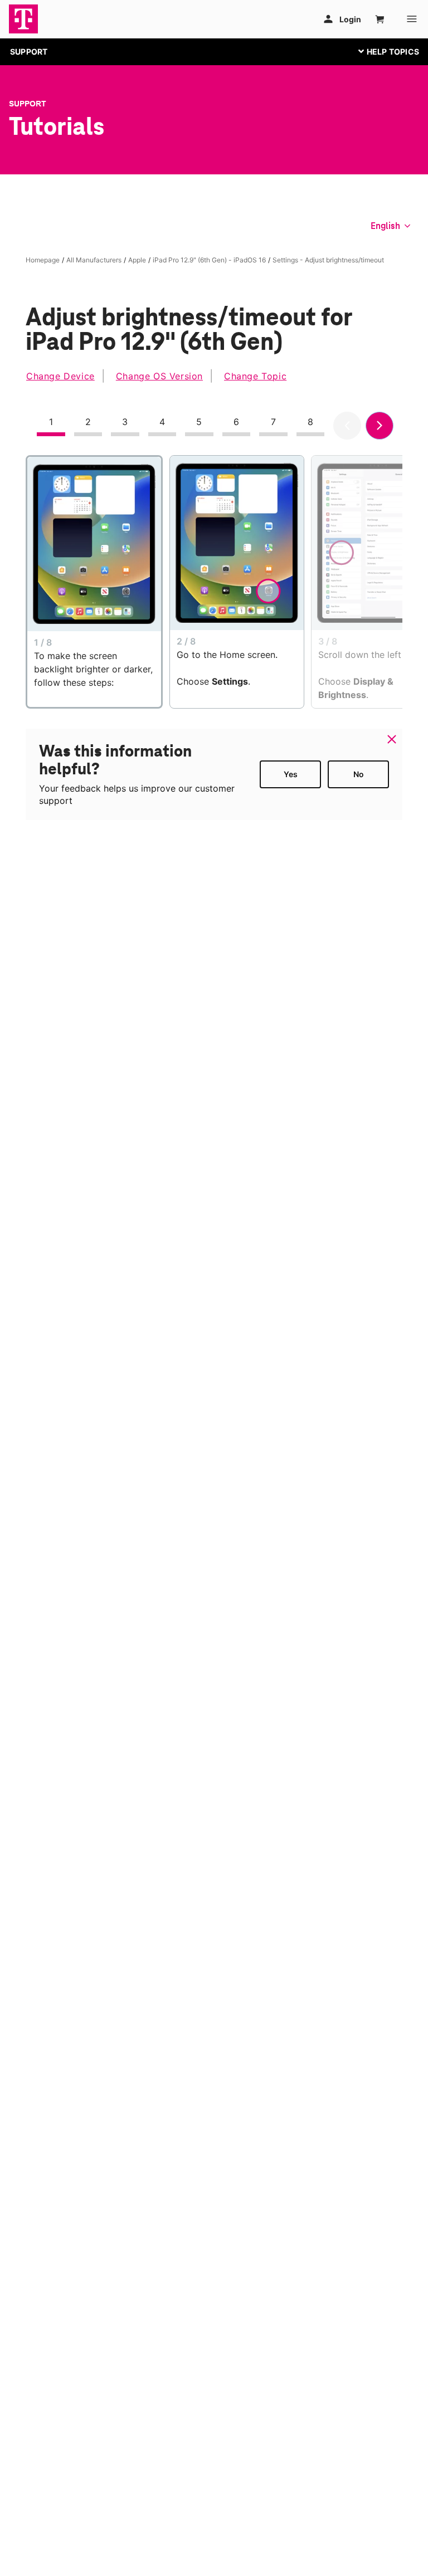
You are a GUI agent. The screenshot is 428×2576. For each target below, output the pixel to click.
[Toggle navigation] (386, 51)
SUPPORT (29, 52)
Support (28, 104)
